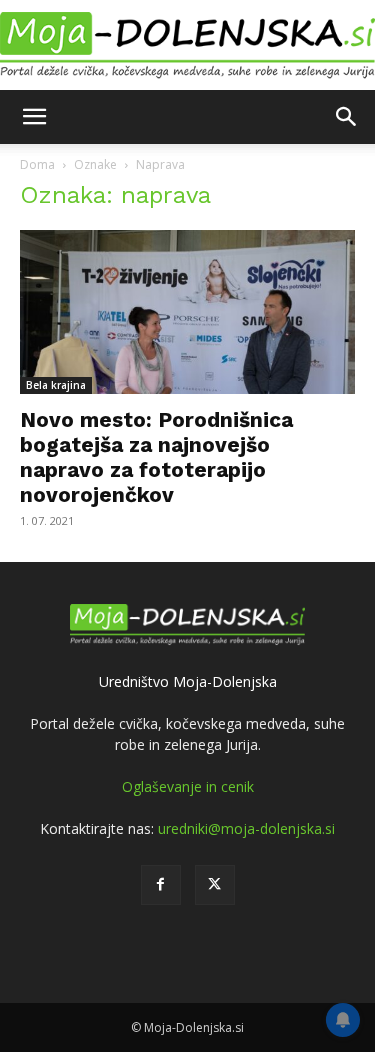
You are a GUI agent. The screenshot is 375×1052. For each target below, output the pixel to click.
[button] (34, 117)
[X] (215, 885)
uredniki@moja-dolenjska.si (246, 828)
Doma (37, 164)
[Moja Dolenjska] (187, 46)
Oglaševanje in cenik (188, 786)
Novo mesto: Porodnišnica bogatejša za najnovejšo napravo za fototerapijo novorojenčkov (156, 457)
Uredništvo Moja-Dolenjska (188, 681)
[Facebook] (161, 885)
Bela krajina (56, 385)
